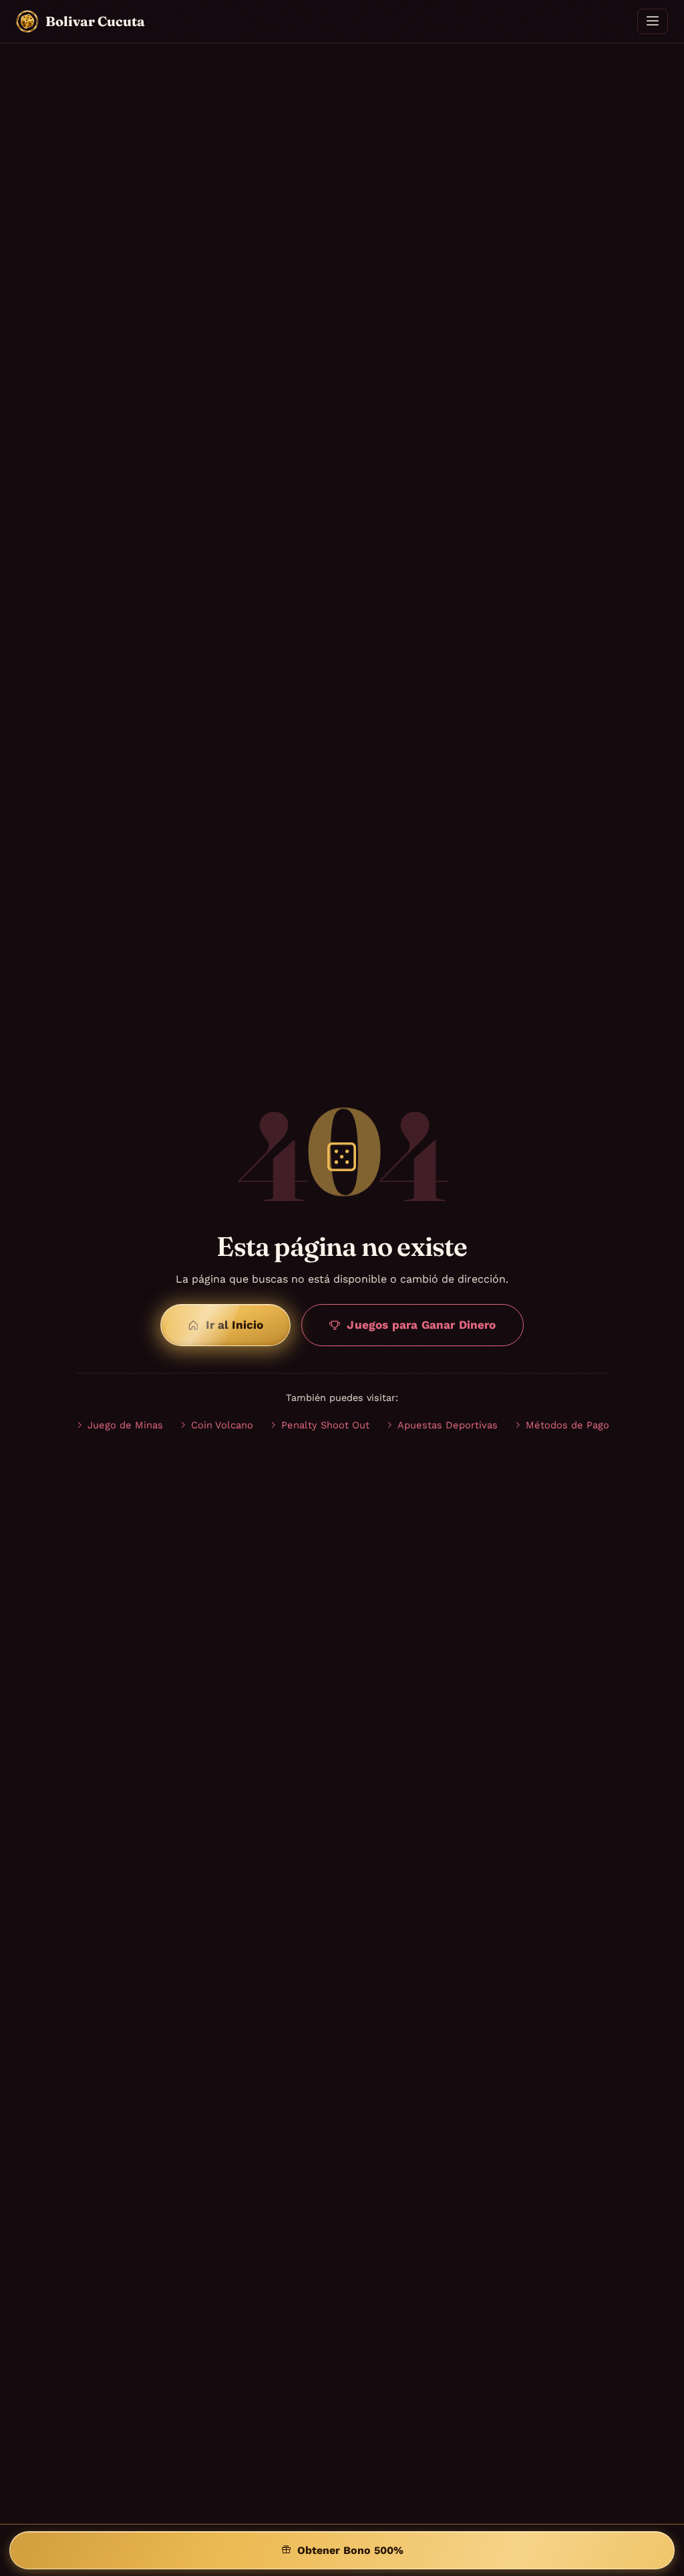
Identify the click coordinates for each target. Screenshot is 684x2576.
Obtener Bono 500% (350, 2550)
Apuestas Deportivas (448, 1425)
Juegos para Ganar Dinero (421, 1325)
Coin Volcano (222, 1425)
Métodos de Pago (567, 1425)
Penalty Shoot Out (325, 1425)
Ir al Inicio (234, 1325)
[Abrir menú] (653, 21)
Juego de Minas (125, 1425)
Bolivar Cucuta (95, 21)
